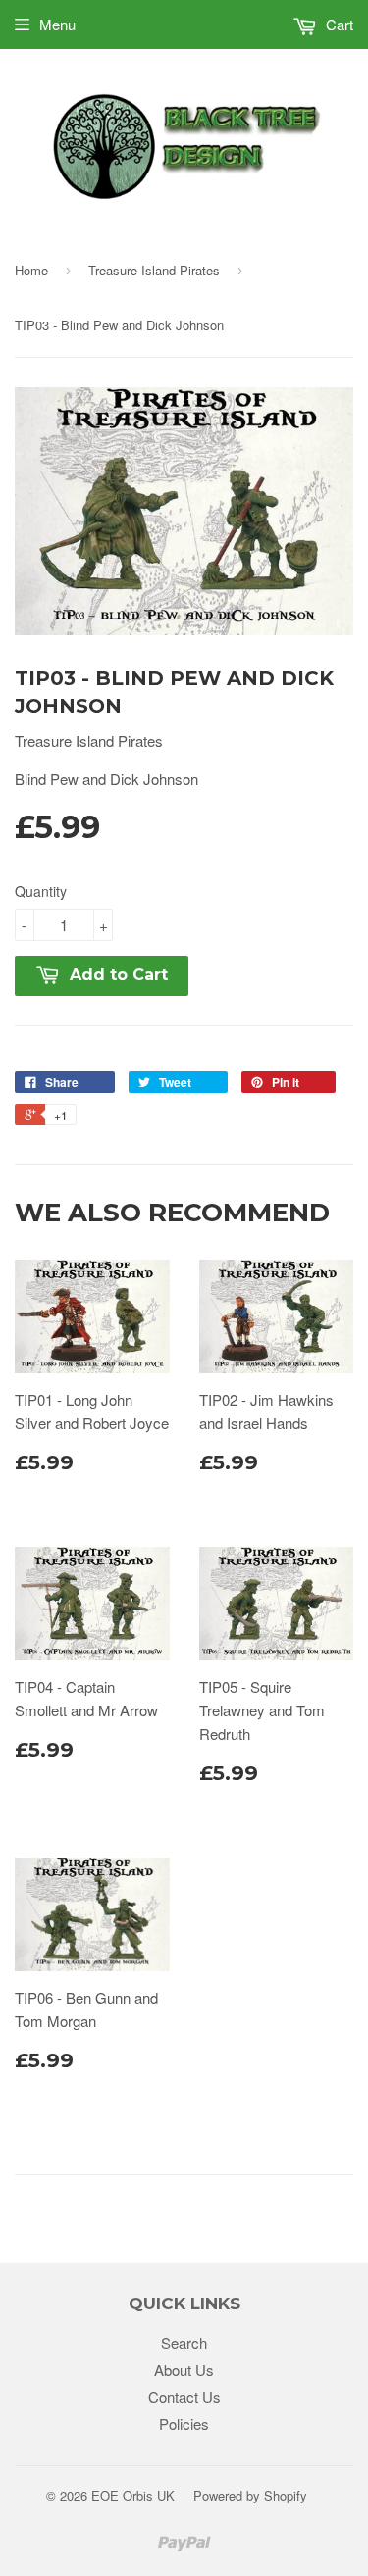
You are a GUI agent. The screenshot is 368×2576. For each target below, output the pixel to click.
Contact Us (184, 2396)
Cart (338, 24)
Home (31, 270)
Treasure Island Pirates (154, 270)
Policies (184, 2424)
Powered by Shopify (250, 2495)
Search (184, 2342)
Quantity (41, 891)
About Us (184, 2370)
